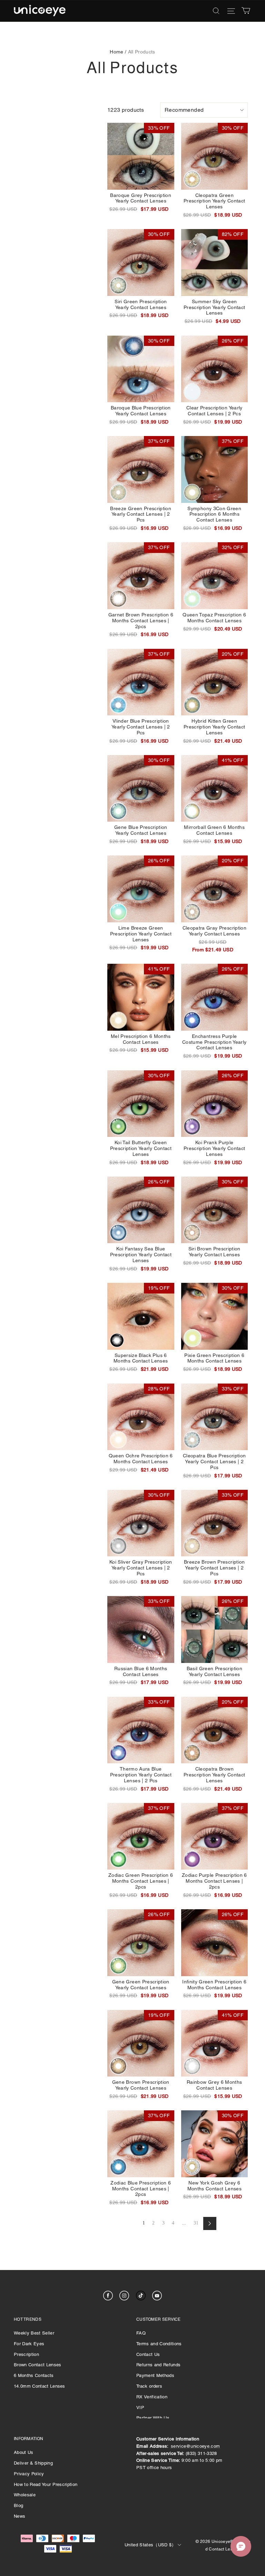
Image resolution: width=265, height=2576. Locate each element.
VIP (140, 2407)
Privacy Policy (29, 2474)
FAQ (141, 2333)
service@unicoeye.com (195, 2446)
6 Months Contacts (34, 2375)
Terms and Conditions (159, 2344)
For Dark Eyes (29, 2344)
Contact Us (148, 2354)
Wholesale (25, 2495)
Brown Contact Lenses (38, 2365)
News (19, 2516)
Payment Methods (155, 2375)
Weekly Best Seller (34, 2333)
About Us (24, 2452)
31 (196, 2223)
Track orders (149, 2386)
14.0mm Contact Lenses (40, 2386)
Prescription (26, 2354)
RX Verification (152, 2397)
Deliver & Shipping (33, 2463)
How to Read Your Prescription (46, 2484)
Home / (118, 52)
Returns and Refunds (158, 2365)
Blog (18, 2505)
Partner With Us (153, 2418)
